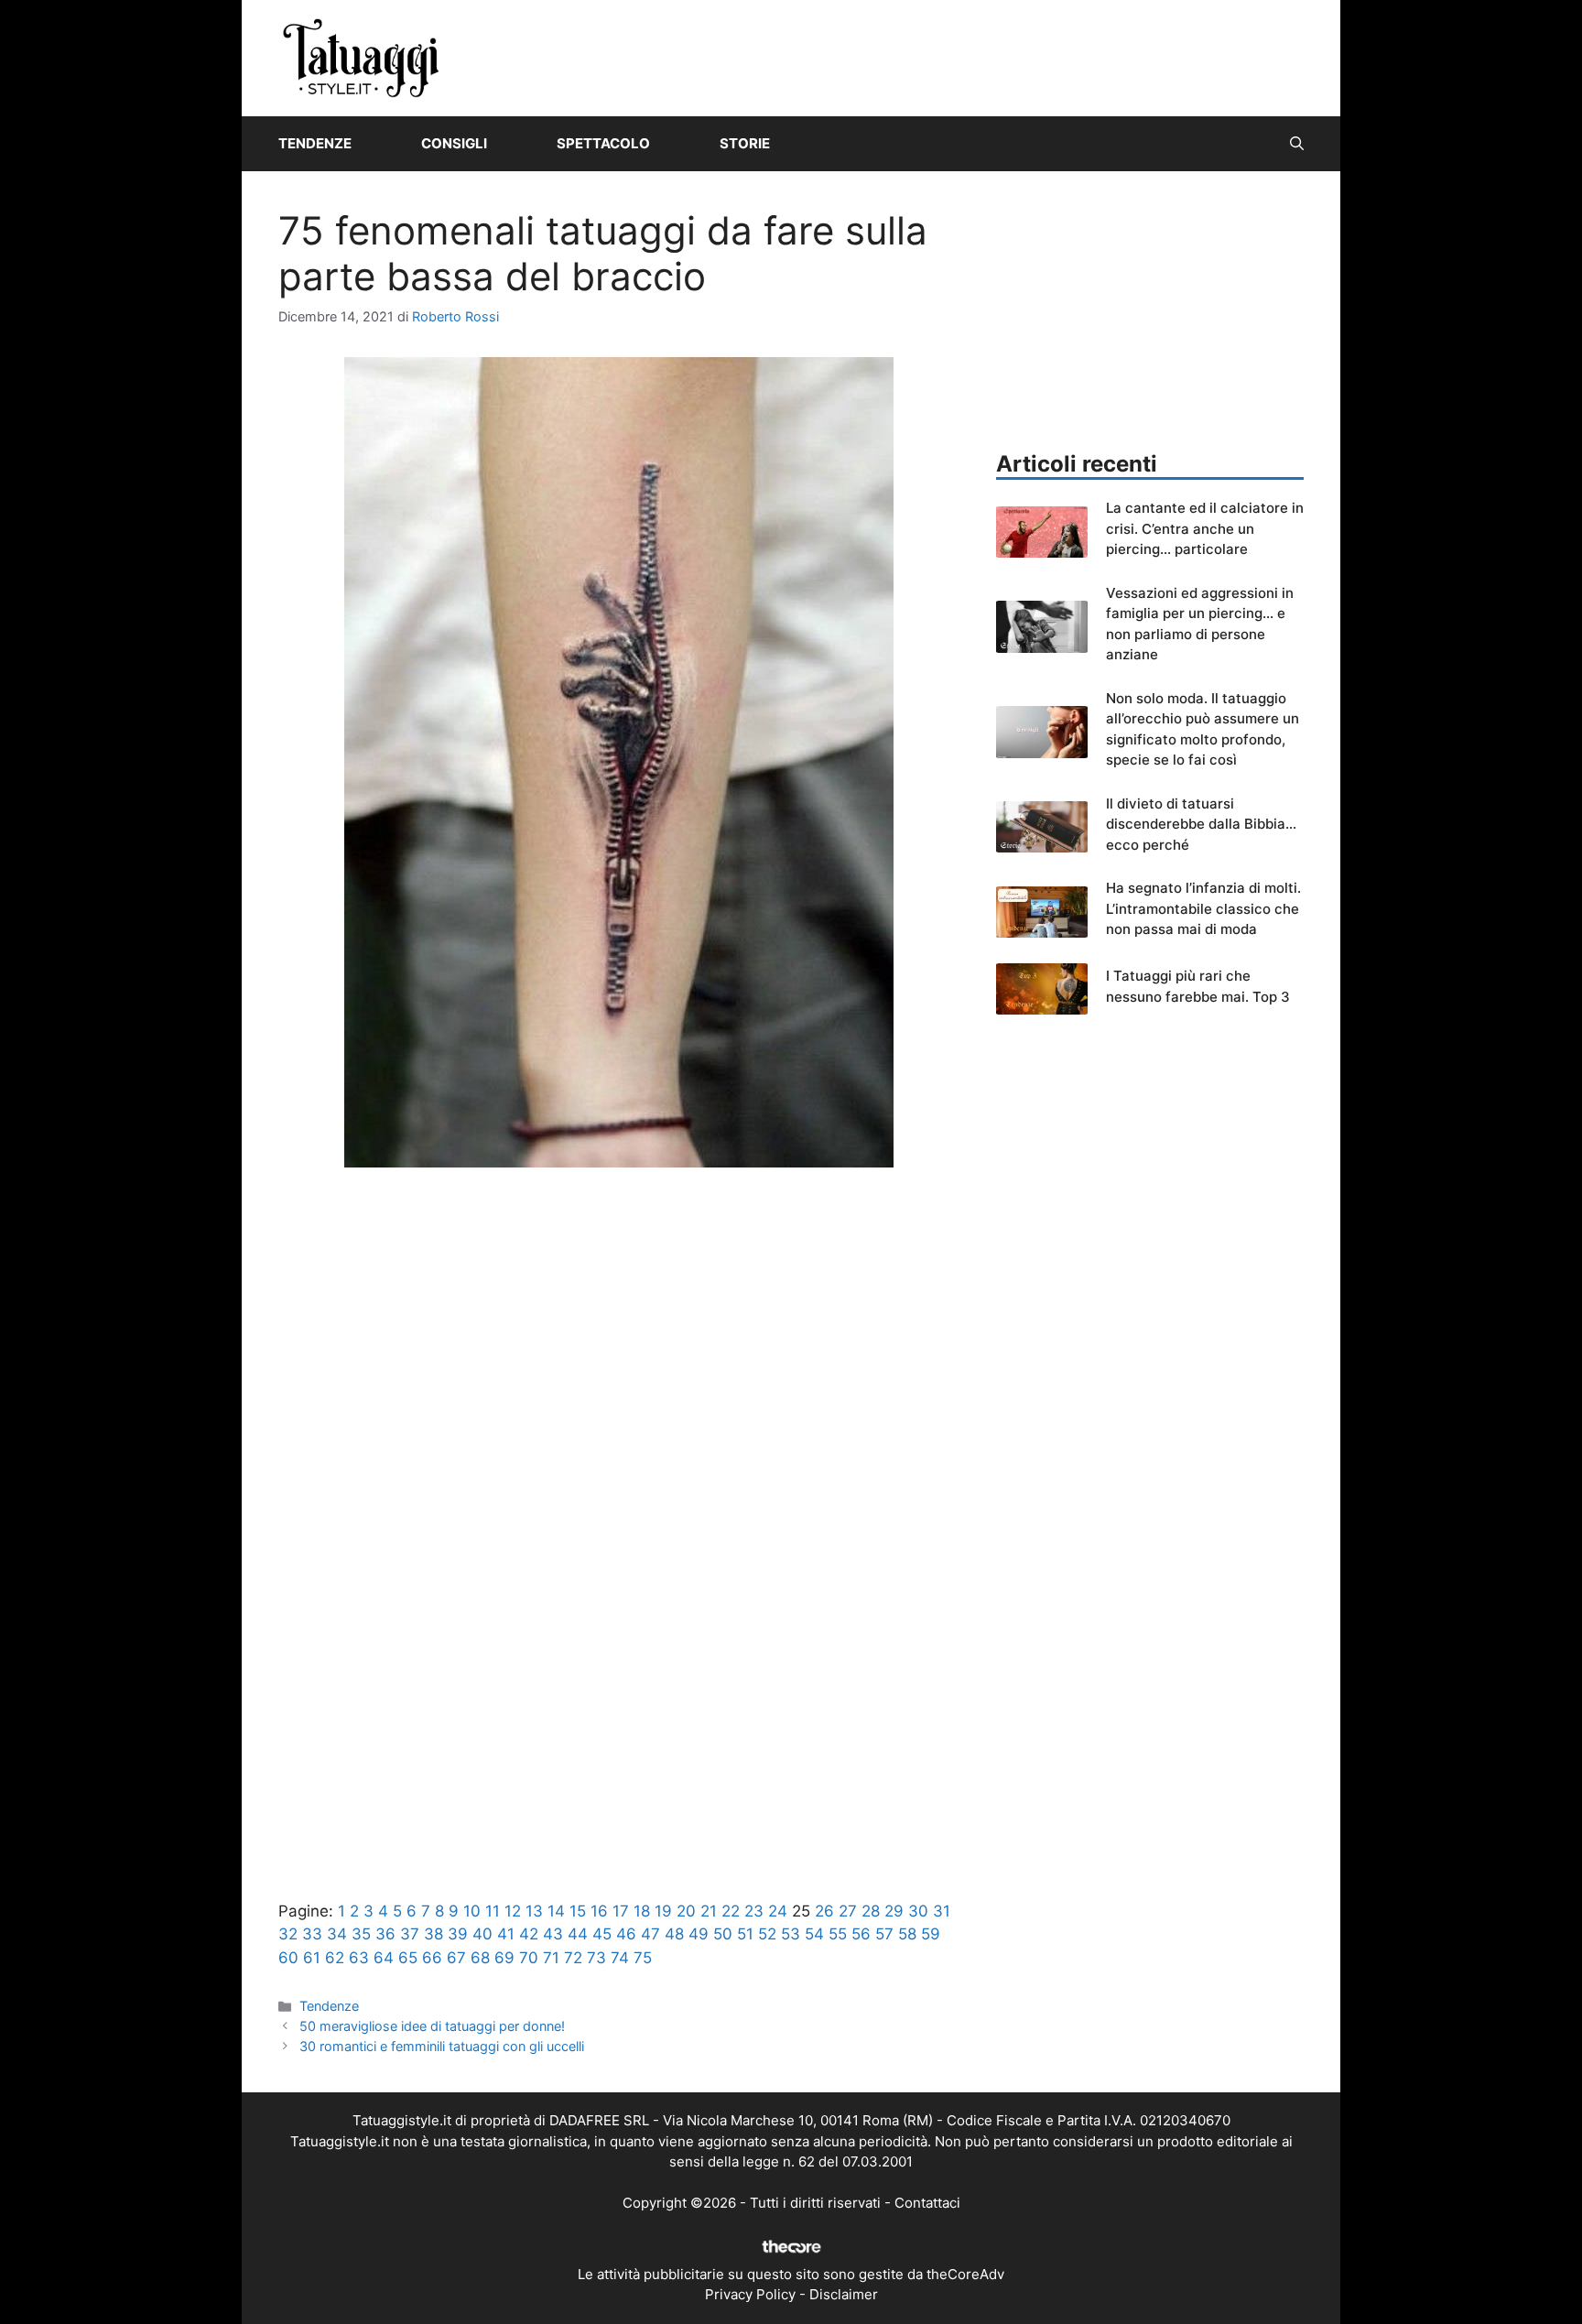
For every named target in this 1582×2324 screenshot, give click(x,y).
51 (745, 1934)
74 (620, 1958)
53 (791, 1934)
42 (529, 1934)
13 (534, 1911)
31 (942, 1911)
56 (861, 1934)
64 (384, 1958)
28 (871, 1911)
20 (686, 1911)
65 (408, 1958)
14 (556, 1911)
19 (663, 1911)
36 (385, 1934)
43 (553, 1934)
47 (650, 1934)
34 (337, 1934)
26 (824, 1911)
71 (551, 1958)
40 (482, 1934)
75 (643, 1958)
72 (573, 1958)
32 (288, 1934)
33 (312, 1934)
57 (884, 1934)
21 (709, 1911)
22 (731, 1911)
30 (918, 1911)
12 (513, 1911)
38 (433, 1934)
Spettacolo (603, 143)
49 (699, 1934)
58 (907, 1934)
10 (472, 1911)
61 (312, 1958)
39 (458, 1934)
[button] (1297, 144)
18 (642, 1911)
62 (335, 1958)
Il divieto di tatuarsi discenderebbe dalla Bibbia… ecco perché (1201, 824)
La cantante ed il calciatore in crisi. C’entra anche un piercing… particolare (1205, 528)
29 (894, 1911)
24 (778, 1911)
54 (814, 1934)
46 (626, 1934)
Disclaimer (844, 2294)
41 (506, 1934)
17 (621, 1911)
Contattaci (927, 2203)
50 (723, 1934)
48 (674, 1934)
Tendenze (315, 143)
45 (602, 1934)
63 (359, 1958)
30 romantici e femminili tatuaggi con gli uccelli (442, 2046)
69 (504, 1958)
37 (410, 1934)
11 (493, 1911)
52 (767, 1934)
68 (480, 1958)
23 (754, 1911)
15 (578, 1911)
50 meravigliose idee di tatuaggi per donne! (432, 2026)
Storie (745, 143)
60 (288, 1958)
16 (599, 1911)
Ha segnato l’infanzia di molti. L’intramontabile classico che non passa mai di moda (1203, 908)
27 (848, 1911)
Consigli (454, 143)
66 (432, 1958)
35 (361, 1934)
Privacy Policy (750, 2294)
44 (578, 1934)
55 (838, 1934)
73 (596, 1958)
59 (931, 1934)
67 (456, 1958)
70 (529, 1958)
